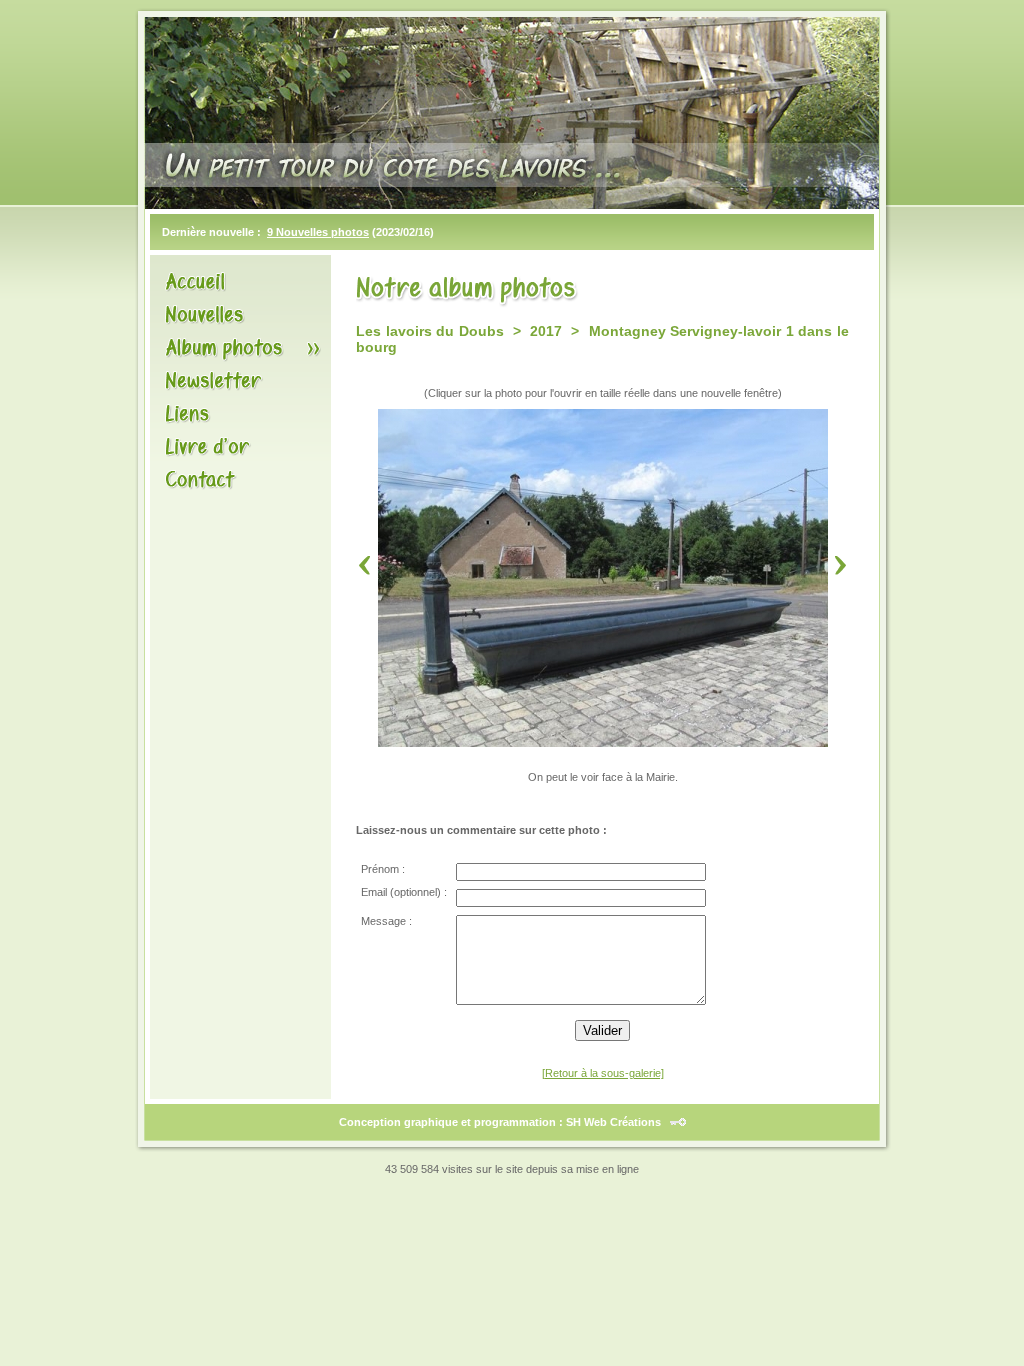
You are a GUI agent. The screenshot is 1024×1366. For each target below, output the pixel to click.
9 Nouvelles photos (318, 232)
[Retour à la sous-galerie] (603, 1073)
